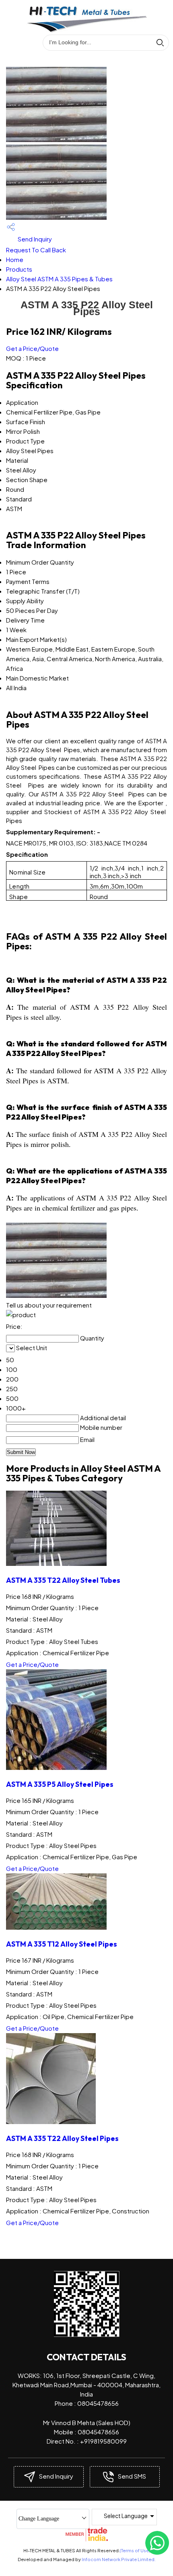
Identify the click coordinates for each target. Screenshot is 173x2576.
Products (19, 269)
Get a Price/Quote (32, 348)
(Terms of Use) (135, 2550)
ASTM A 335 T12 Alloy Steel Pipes (62, 1944)
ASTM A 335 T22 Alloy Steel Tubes (63, 1580)
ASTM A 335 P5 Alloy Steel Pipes (60, 1784)
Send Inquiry (34, 239)
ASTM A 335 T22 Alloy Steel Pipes (62, 2138)
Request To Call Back (36, 250)
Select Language (126, 2516)
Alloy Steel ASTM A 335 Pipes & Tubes (59, 279)
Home (15, 259)
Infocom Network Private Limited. (119, 2559)
